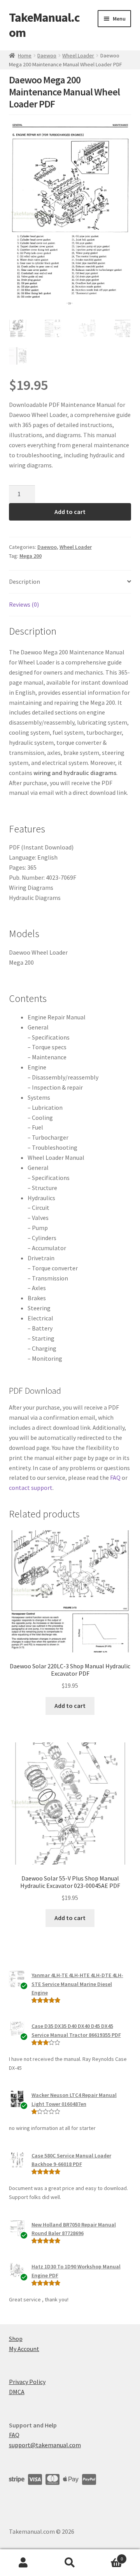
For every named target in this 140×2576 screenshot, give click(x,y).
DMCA (17, 2392)
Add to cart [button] (70, 1706)
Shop (16, 2339)
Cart (108, 2556)
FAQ (115, 1477)
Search (70, 2563)
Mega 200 (31, 556)
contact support (31, 1488)
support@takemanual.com (45, 2445)
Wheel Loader (78, 55)
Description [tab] (24, 581)
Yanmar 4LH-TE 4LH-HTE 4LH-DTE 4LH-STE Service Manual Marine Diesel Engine (77, 1984)
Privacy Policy (27, 2382)
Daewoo (47, 55)
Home (25, 55)
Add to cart (70, 512)
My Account (24, 2349)
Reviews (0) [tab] (24, 604)
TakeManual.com (44, 25)
